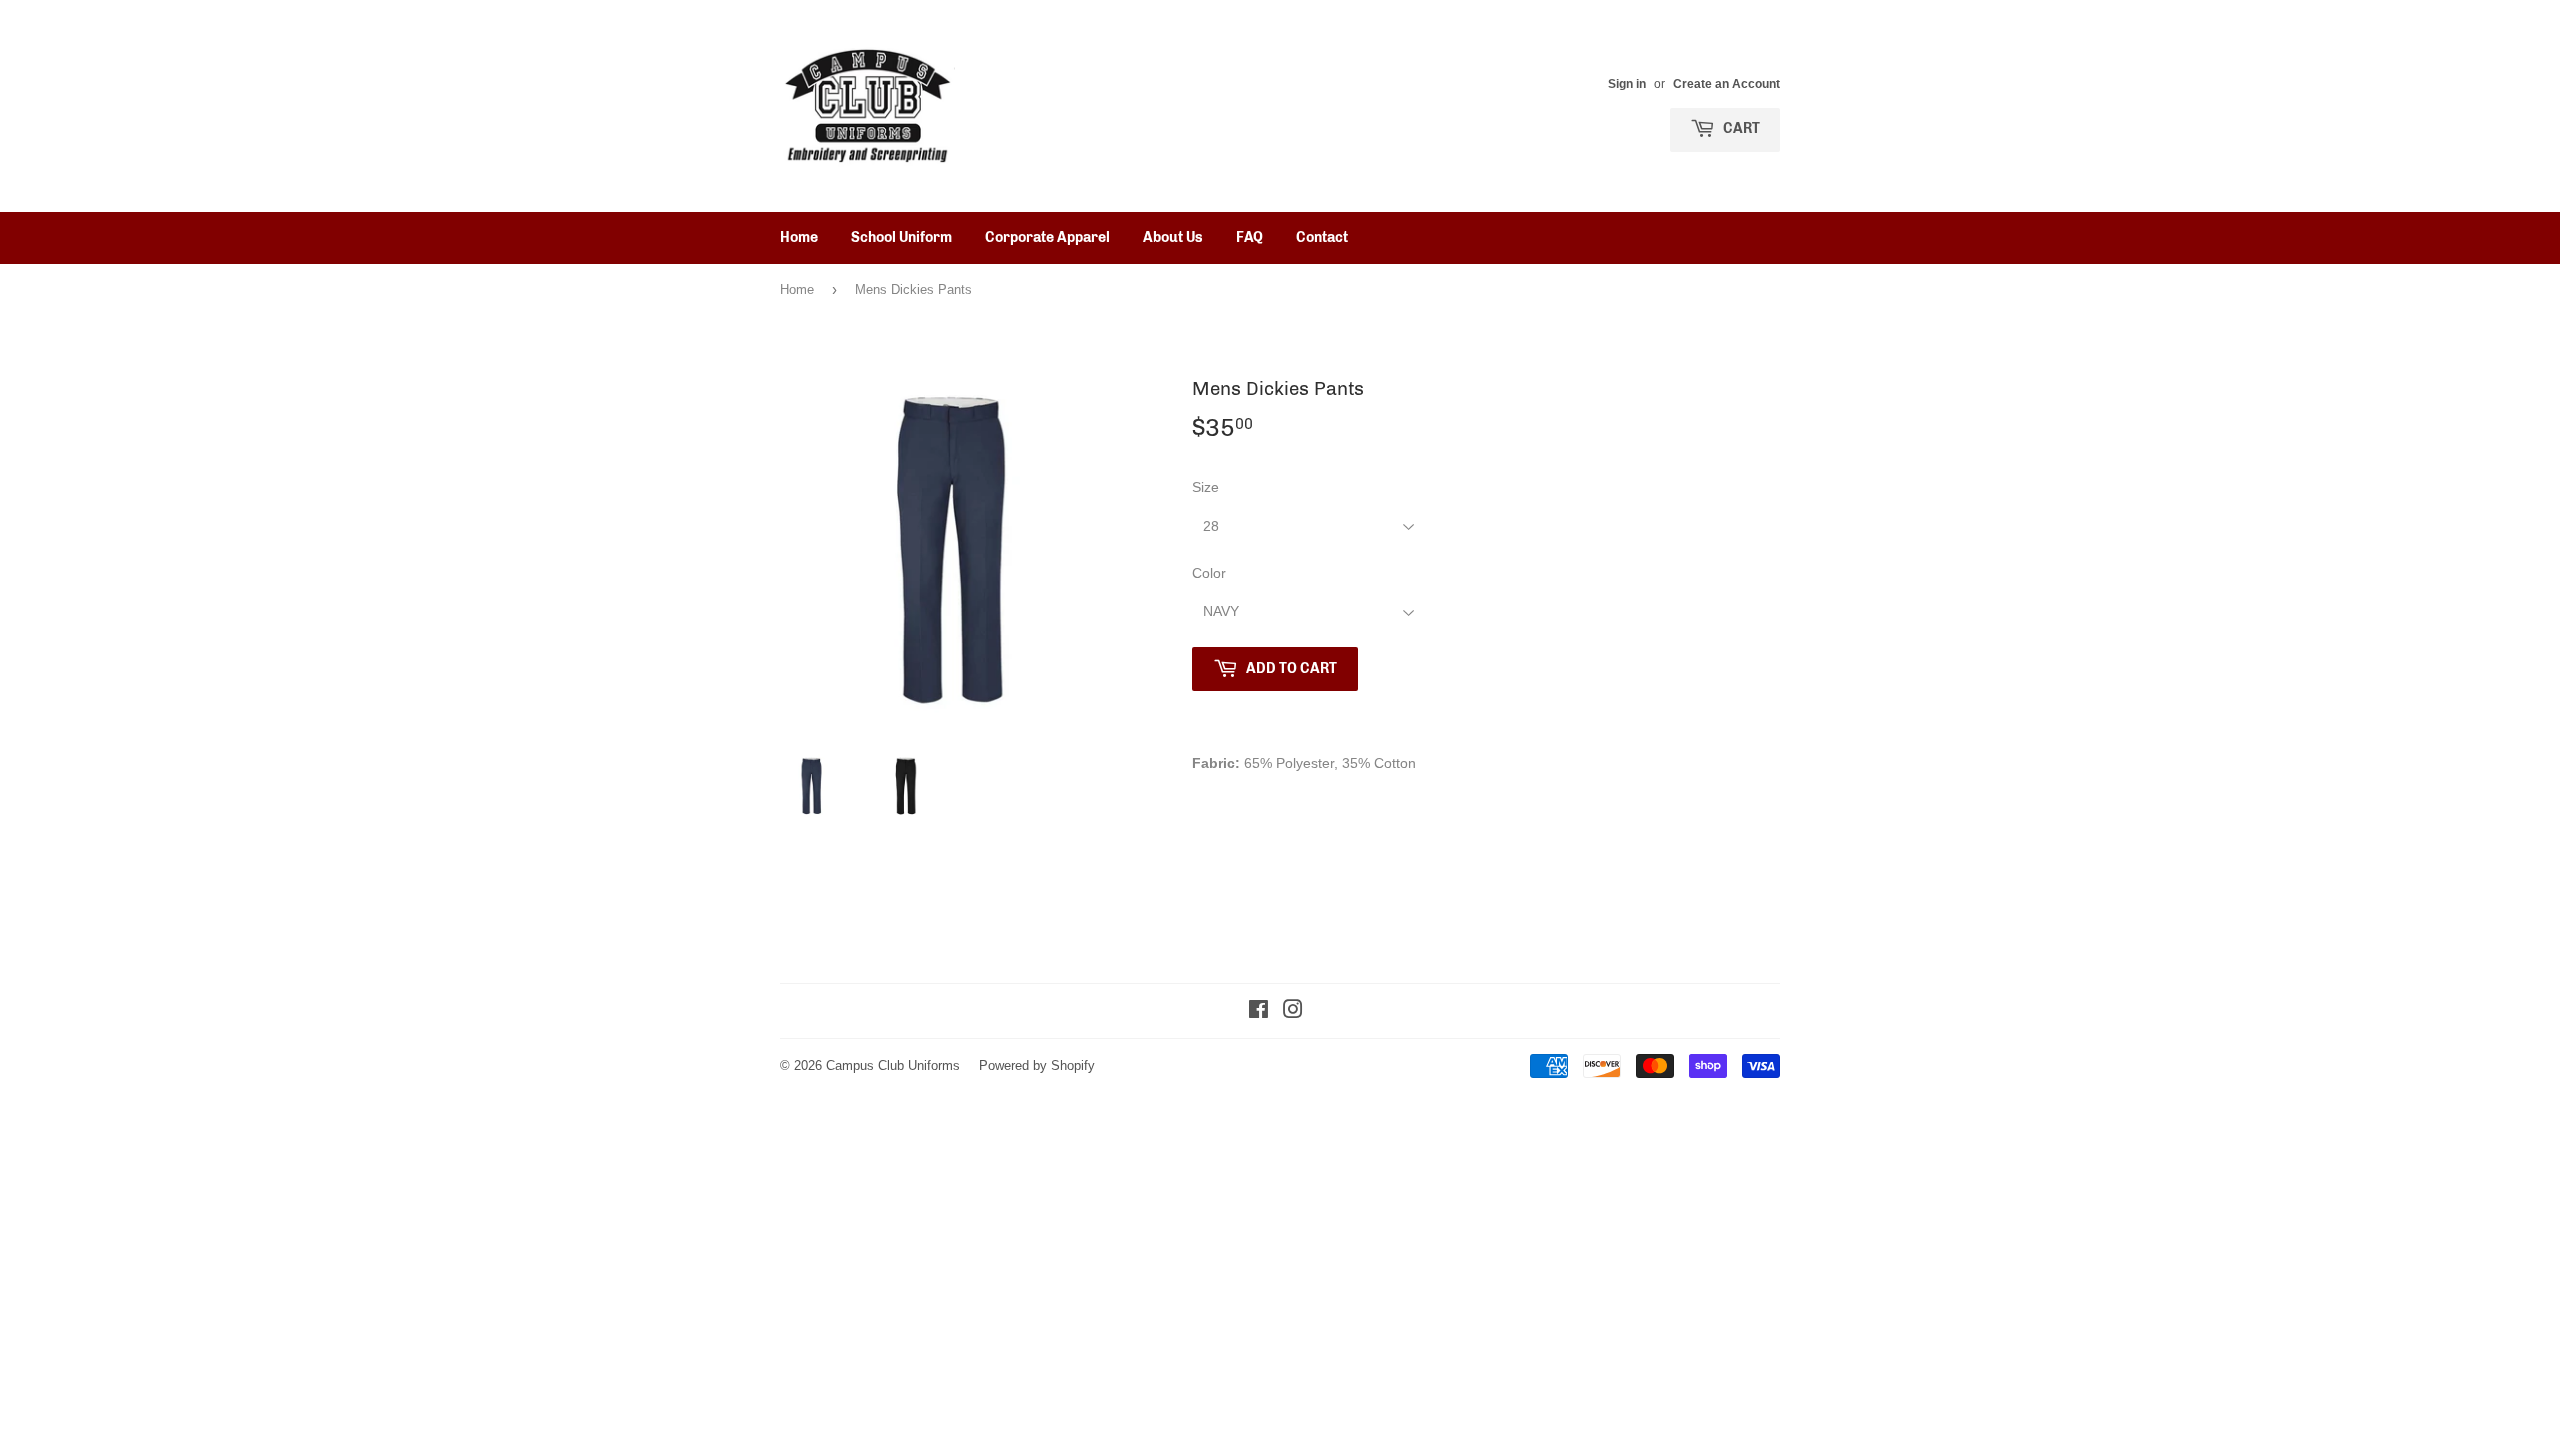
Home (799, 237)
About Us (1173, 237)
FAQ (1249, 237)
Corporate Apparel (1047, 237)
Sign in (1627, 83)
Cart (1740, 128)
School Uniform (901, 237)
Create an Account (1726, 83)
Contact (1322, 237)
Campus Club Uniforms (893, 1065)
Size (1205, 487)
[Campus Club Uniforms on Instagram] (1293, 1012)
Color (1209, 573)
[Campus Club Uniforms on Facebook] (1258, 1012)
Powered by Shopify (1037, 1065)
